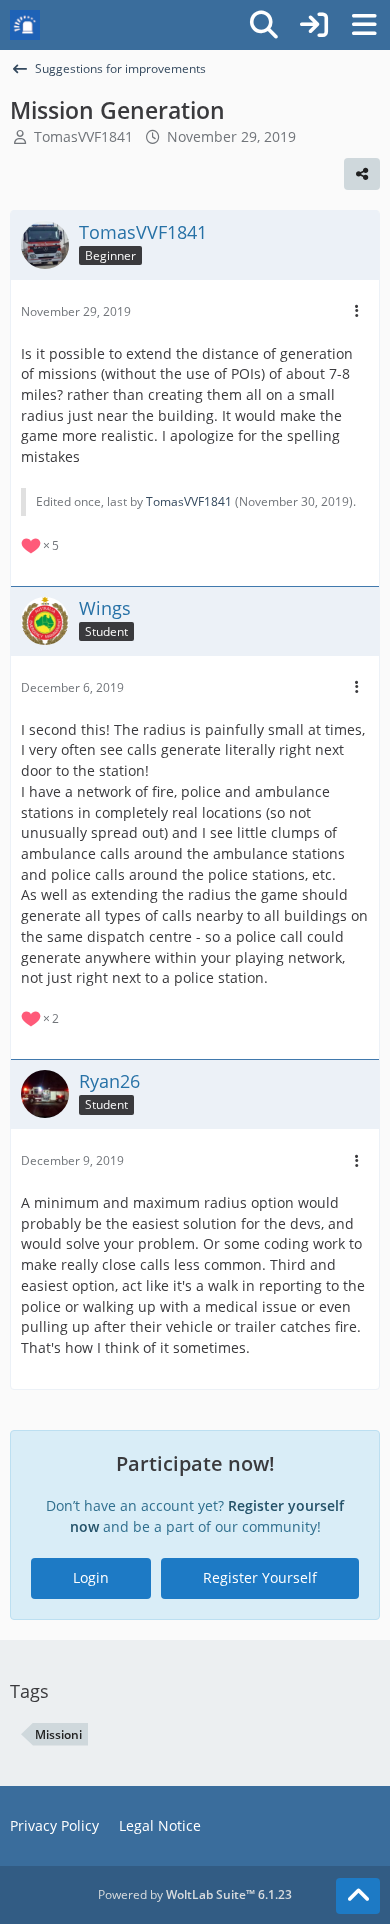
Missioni (58, 1734)
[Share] (362, 174)
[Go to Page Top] (358, 1896)
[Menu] (364, 25)
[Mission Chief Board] (25, 25)
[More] (357, 311)
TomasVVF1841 (83, 136)
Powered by (195, 1894)
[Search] (264, 25)
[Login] (314, 25)
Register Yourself (260, 1577)
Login (91, 1577)
